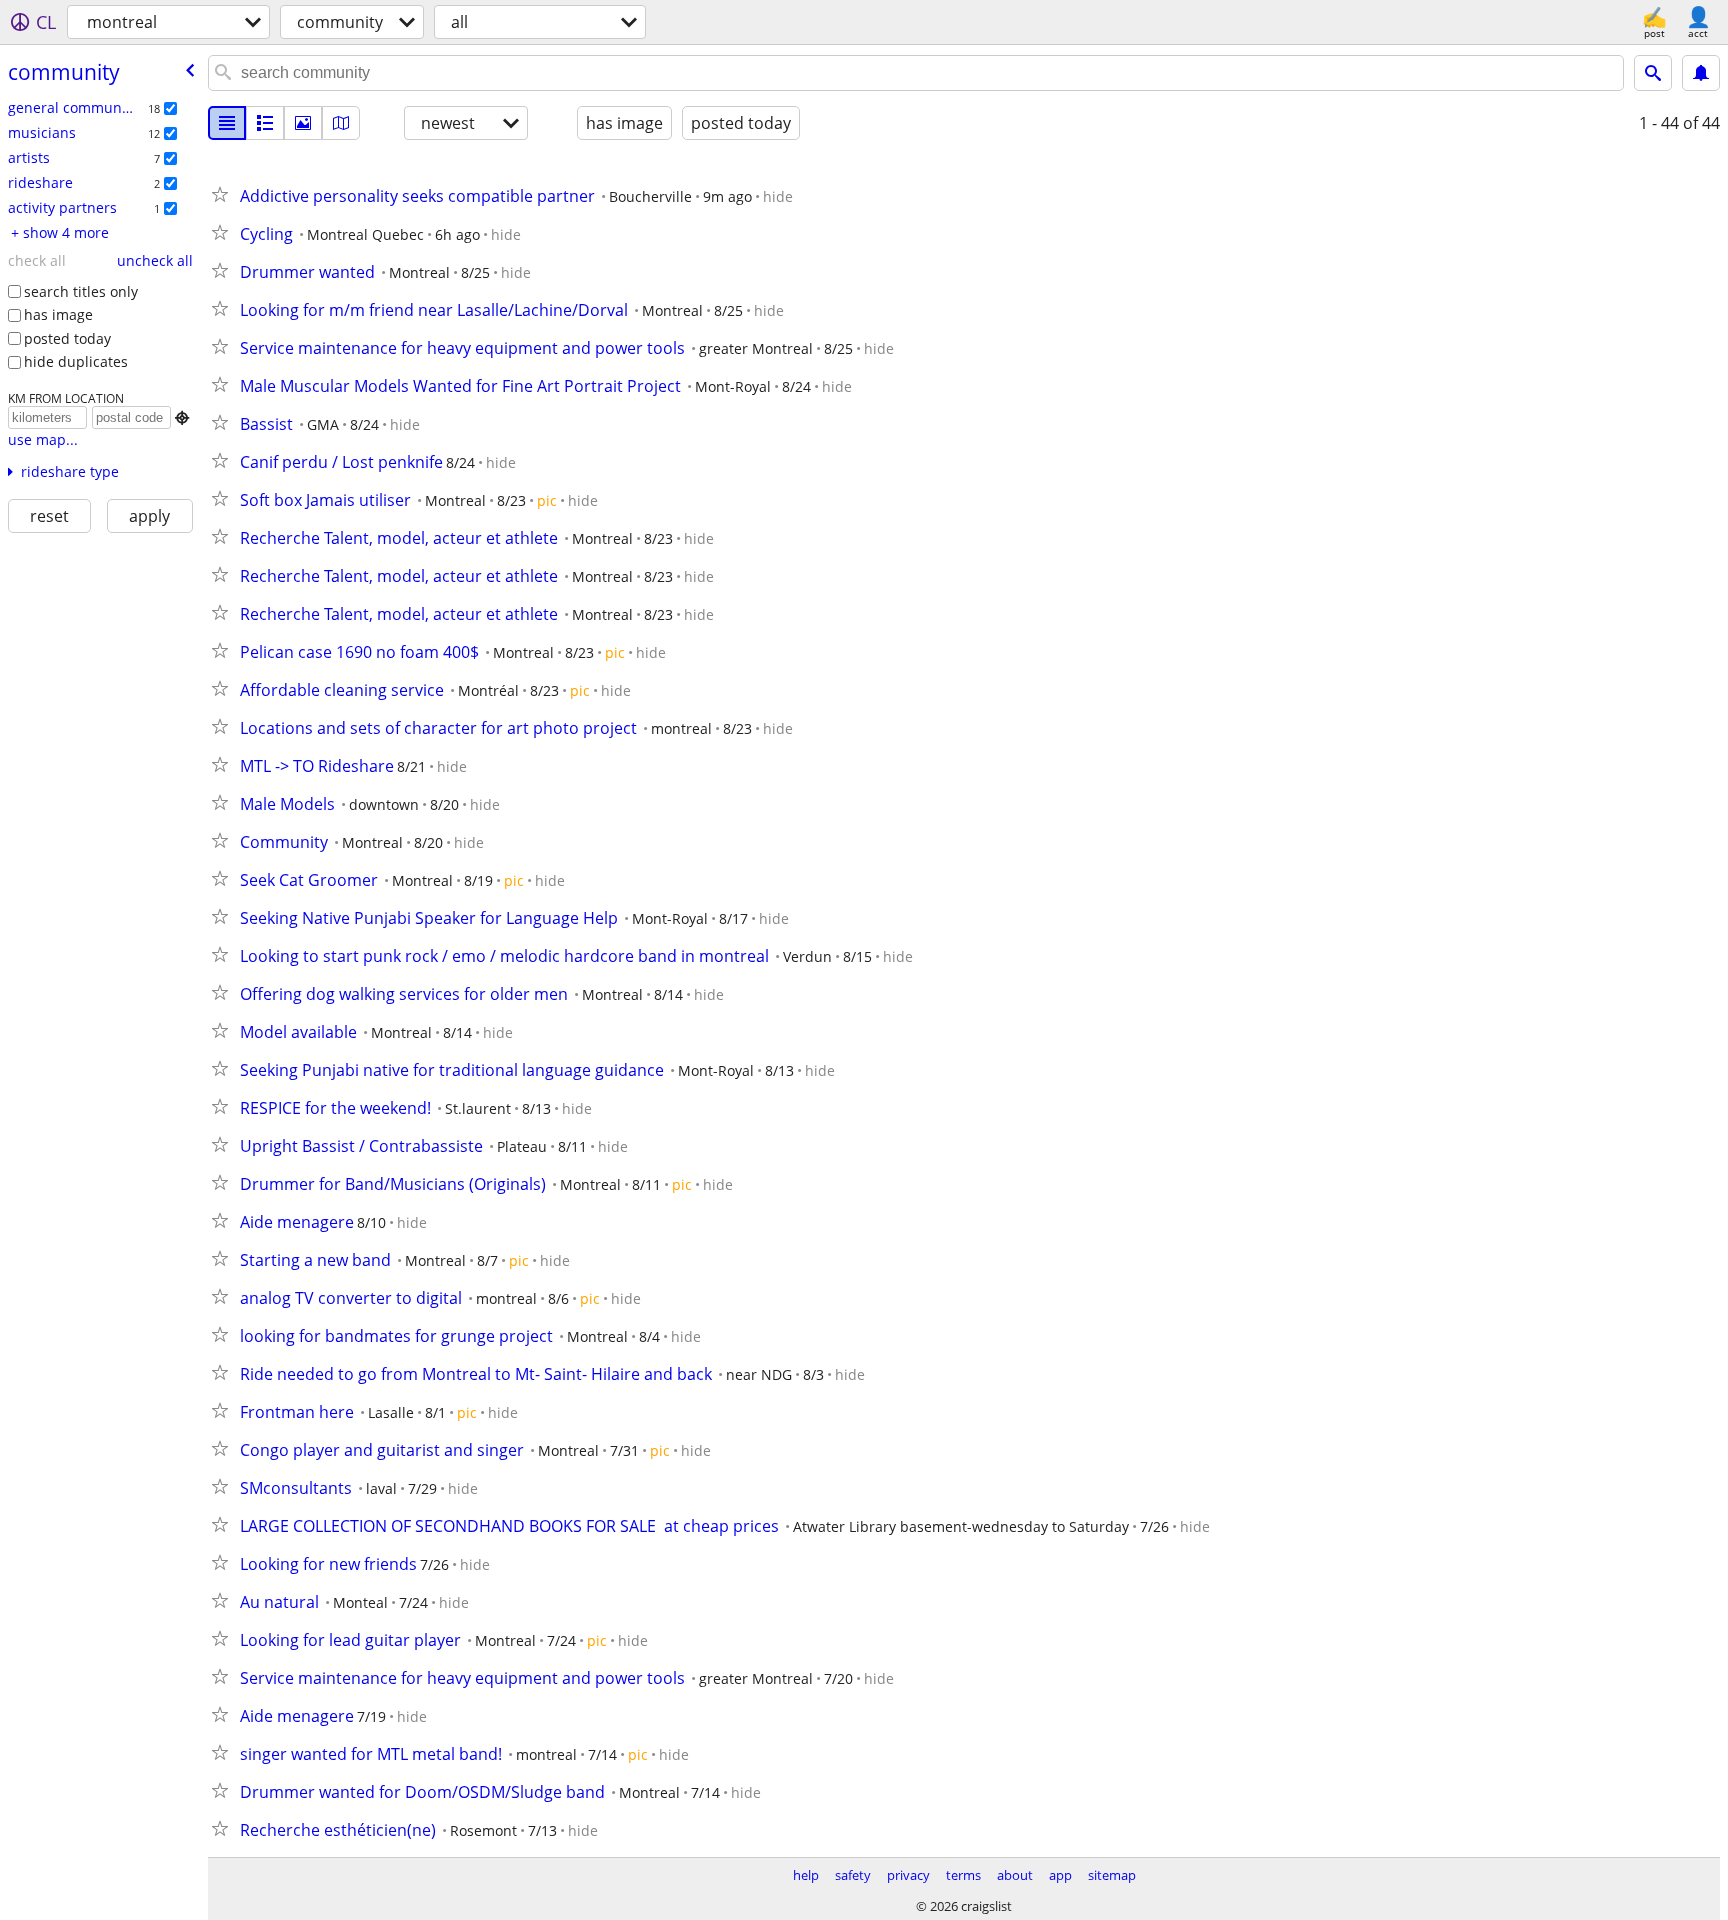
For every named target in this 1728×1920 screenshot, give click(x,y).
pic (547, 500)
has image (58, 314)
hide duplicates (76, 361)
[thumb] (265, 123)
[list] (227, 123)
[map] (341, 123)
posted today (67, 338)
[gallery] (303, 123)
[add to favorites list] (224, 194)
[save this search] (1701, 73)
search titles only (81, 291)
